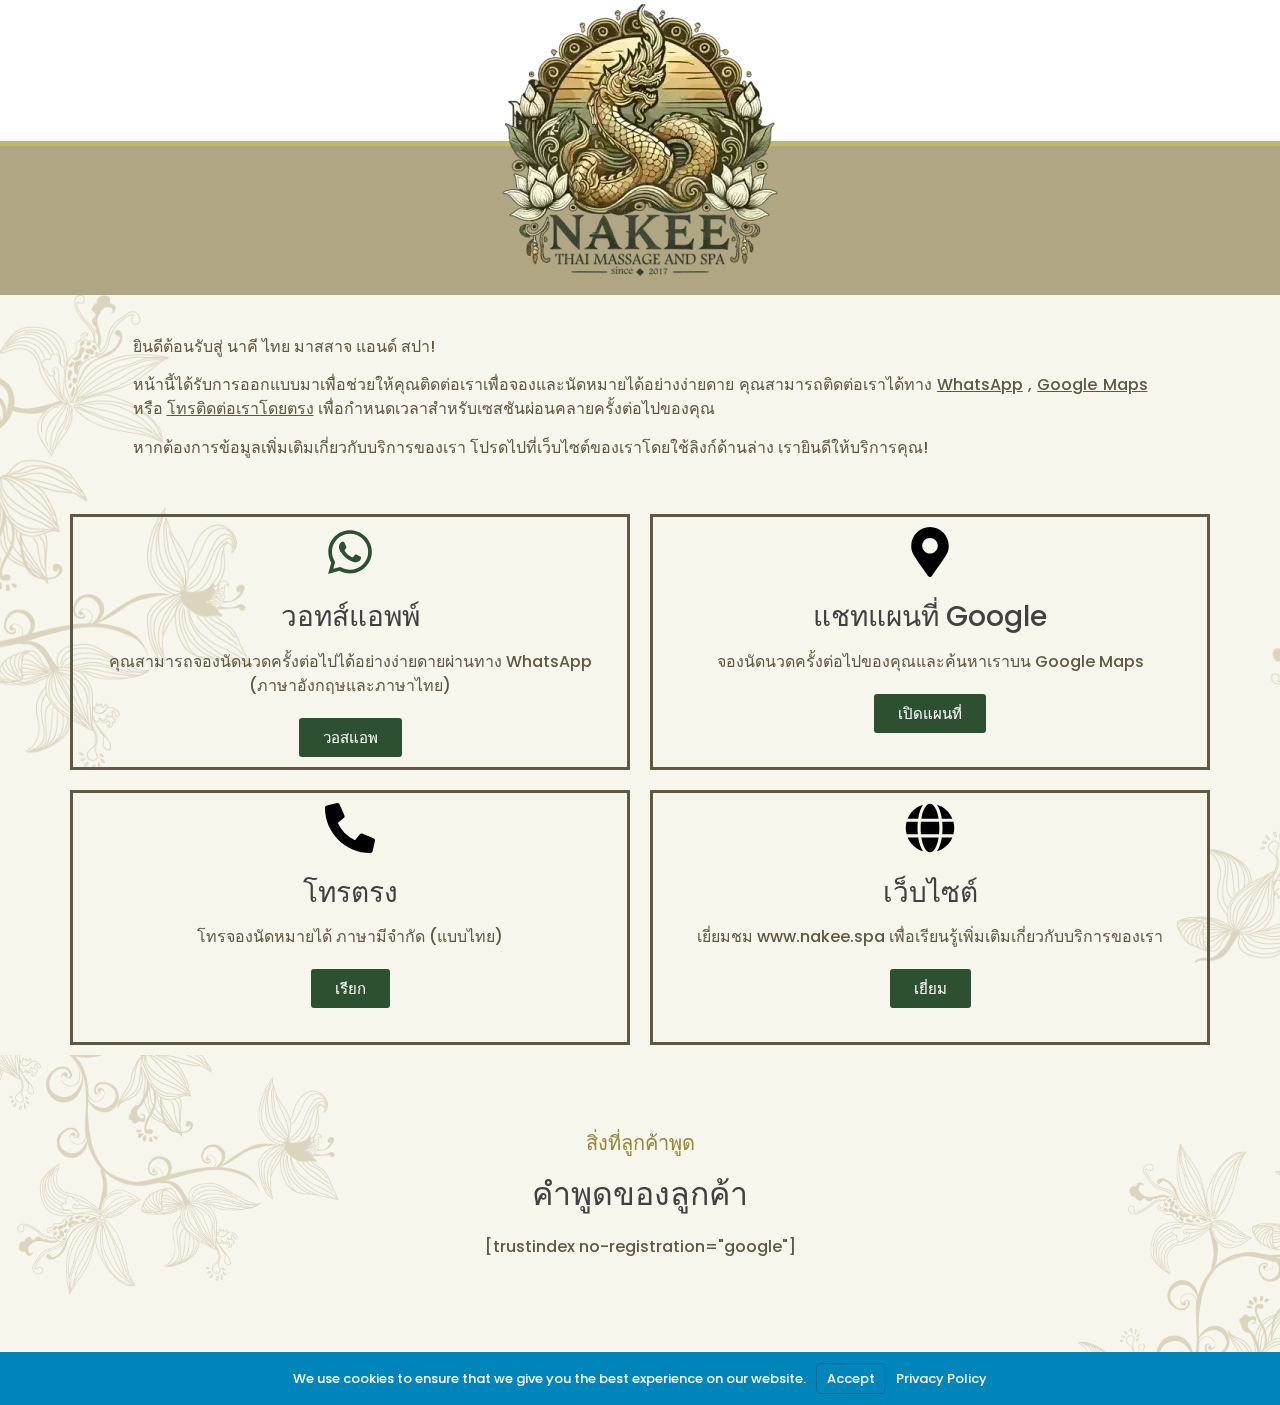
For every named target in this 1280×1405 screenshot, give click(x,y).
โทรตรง (350, 892)
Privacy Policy (941, 1378)
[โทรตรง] (350, 828)
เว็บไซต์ (930, 892)
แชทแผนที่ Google (930, 616)
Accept (851, 1378)
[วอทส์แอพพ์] (350, 552)
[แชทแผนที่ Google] (930, 552)
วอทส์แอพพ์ (350, 616)
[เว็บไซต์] (930, 828)
